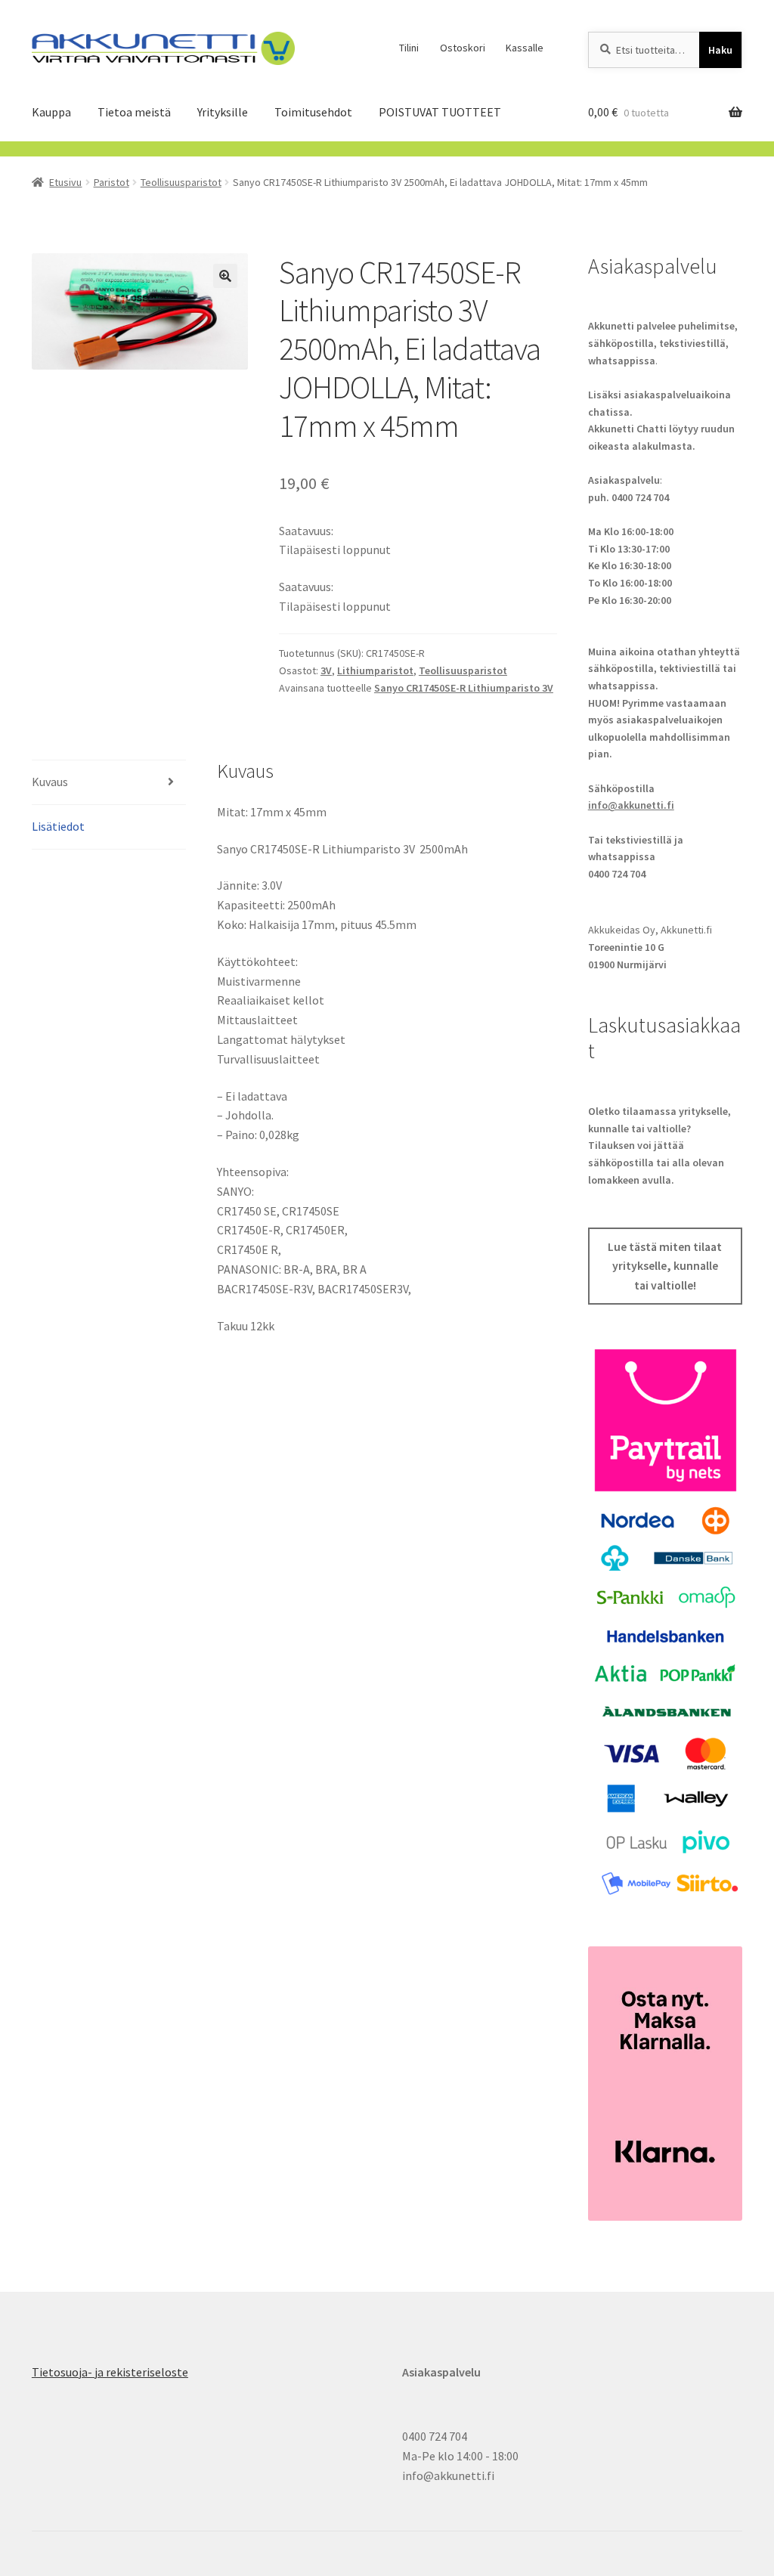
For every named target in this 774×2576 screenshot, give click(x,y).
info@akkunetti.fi (631, 805)
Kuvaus (50, 782)
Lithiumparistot (375, 670)
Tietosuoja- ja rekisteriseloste (110, 2372)
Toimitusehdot (313, 112)
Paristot (111, 182)
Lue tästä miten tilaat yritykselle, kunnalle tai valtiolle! (665, 1266)
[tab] (109, 783)
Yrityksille (223, 112)
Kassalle (525, 48)
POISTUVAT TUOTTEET (440, 112)
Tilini (409, 48)
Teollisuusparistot (181, 182)
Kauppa (51, 112)
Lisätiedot (58, 826)
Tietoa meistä (134, 112)
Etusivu (65, 182)
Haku (720, 50)
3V (326, 670)
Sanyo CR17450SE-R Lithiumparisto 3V (464, 688)
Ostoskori (463, 48)
